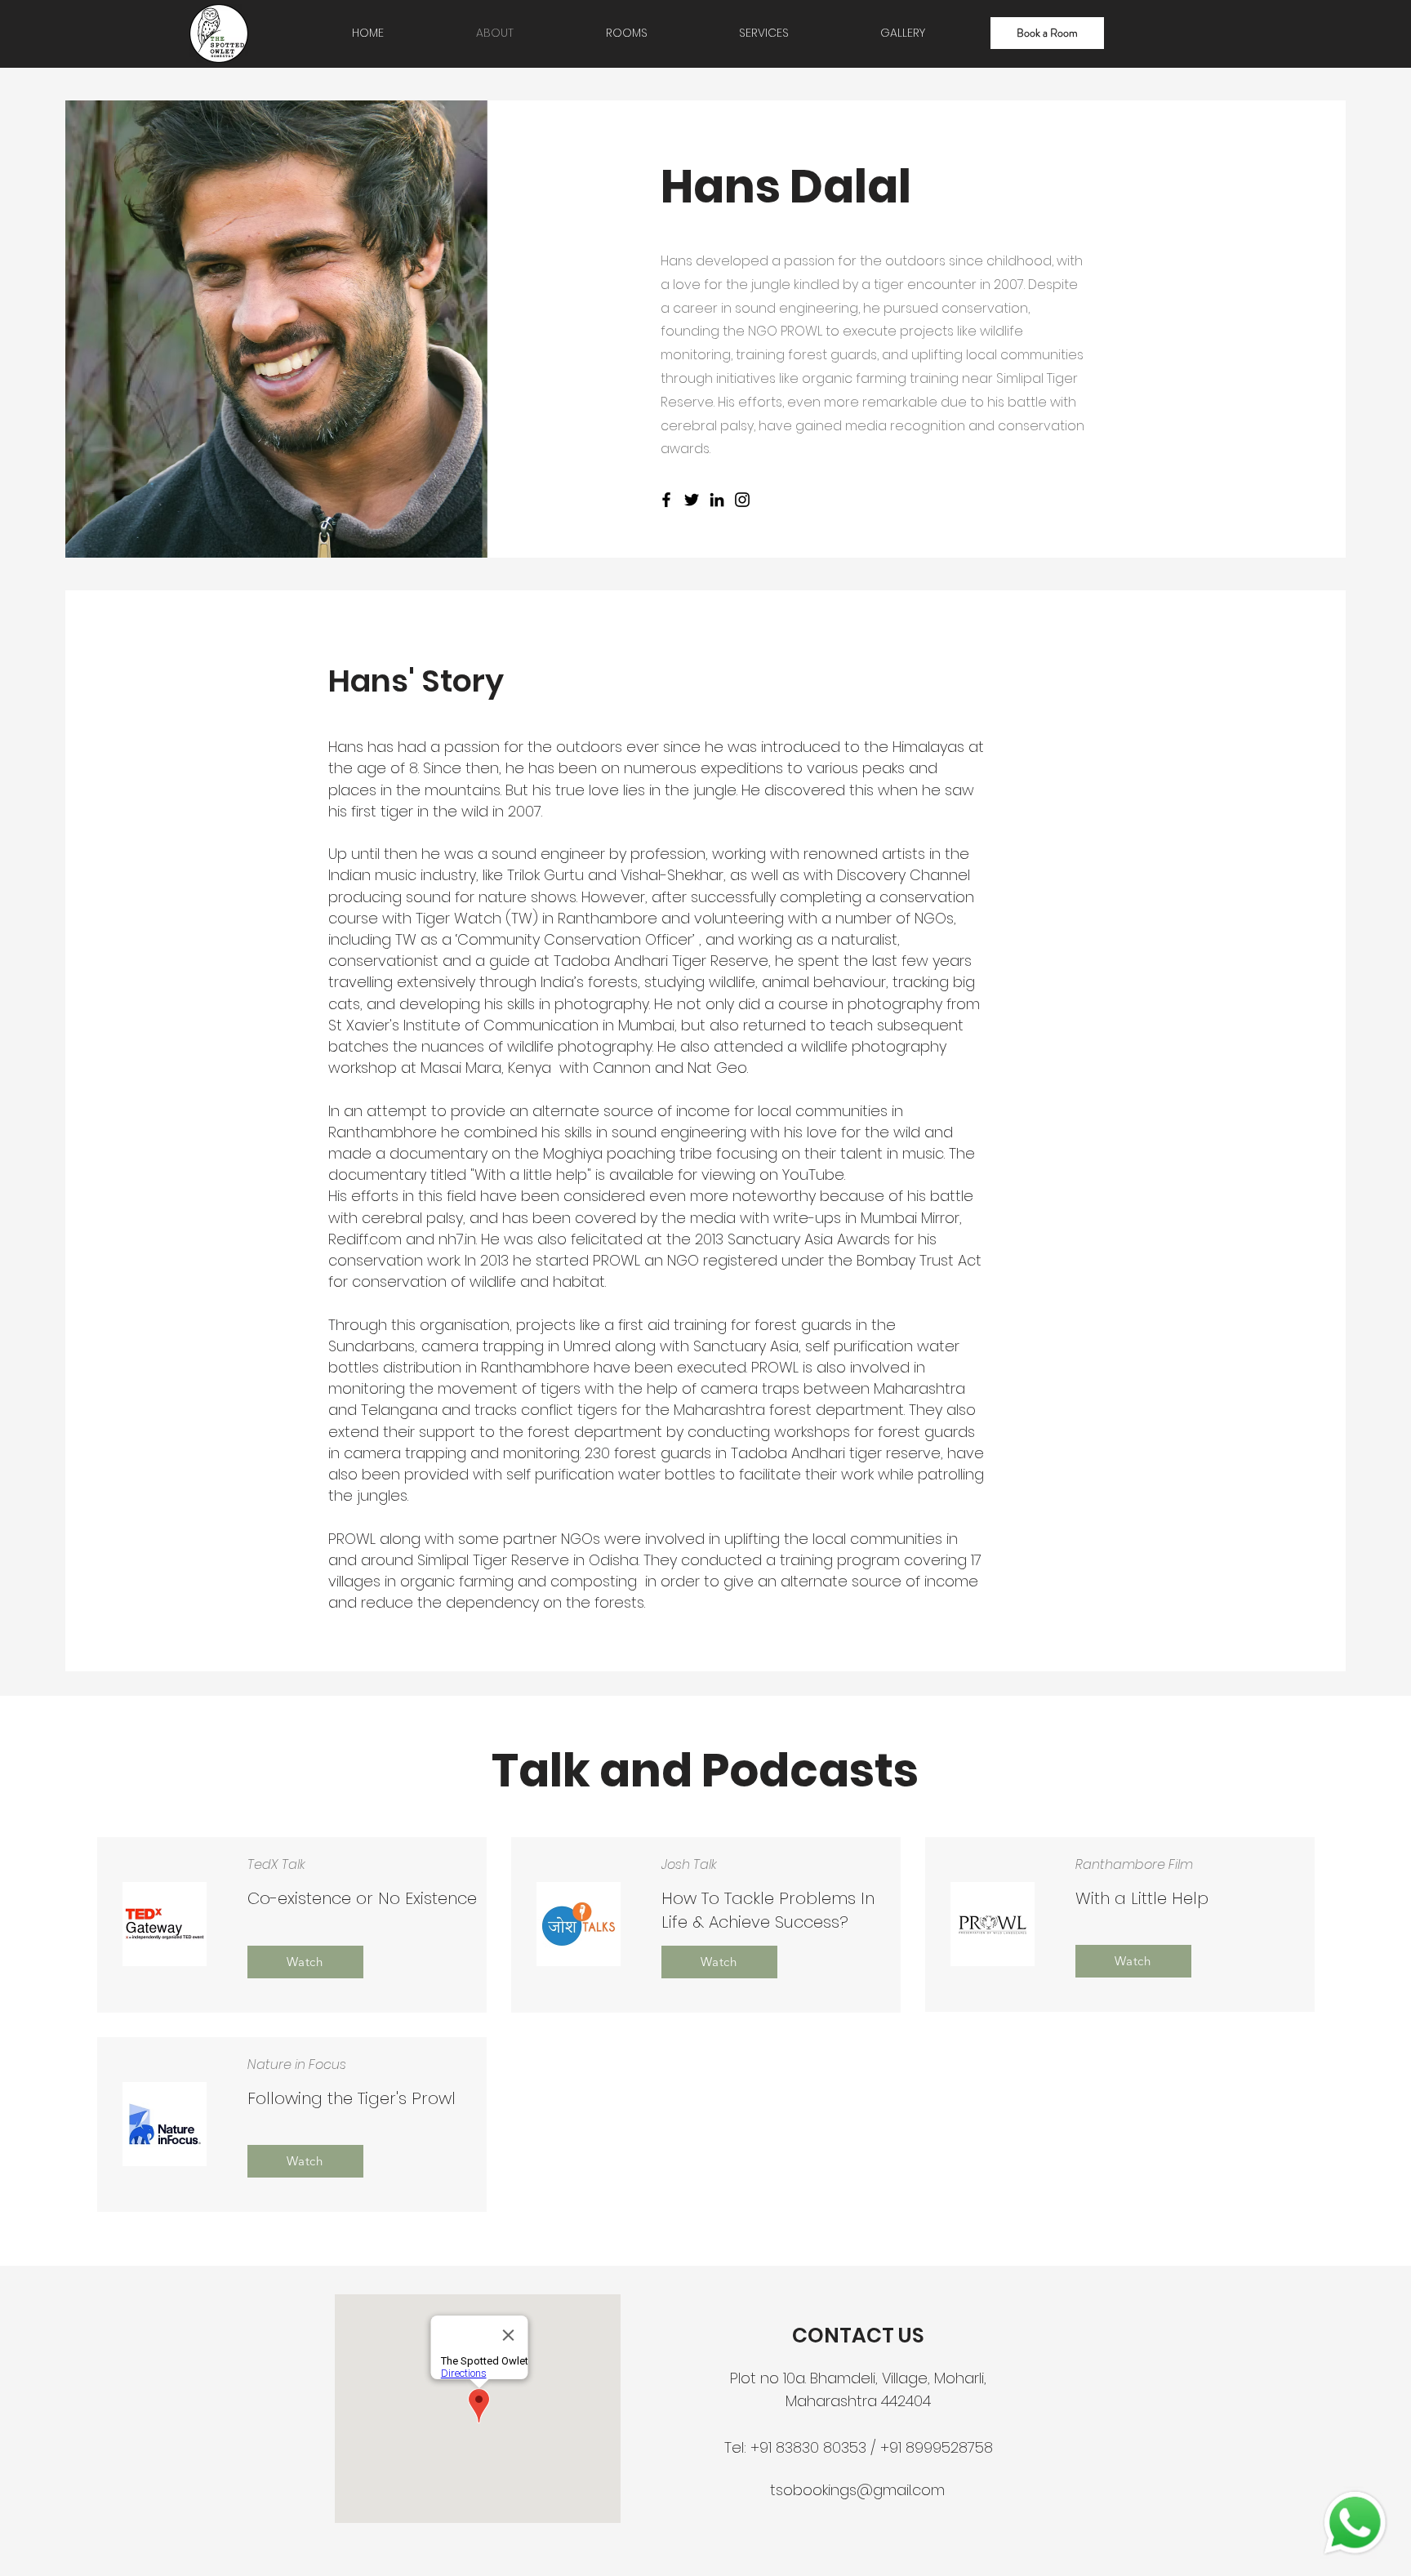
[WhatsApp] (1355, 2523)
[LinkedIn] (717, 500)
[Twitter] (692, 500)
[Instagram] (742, 500)
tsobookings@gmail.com (857, 2490)
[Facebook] (666, 500)
